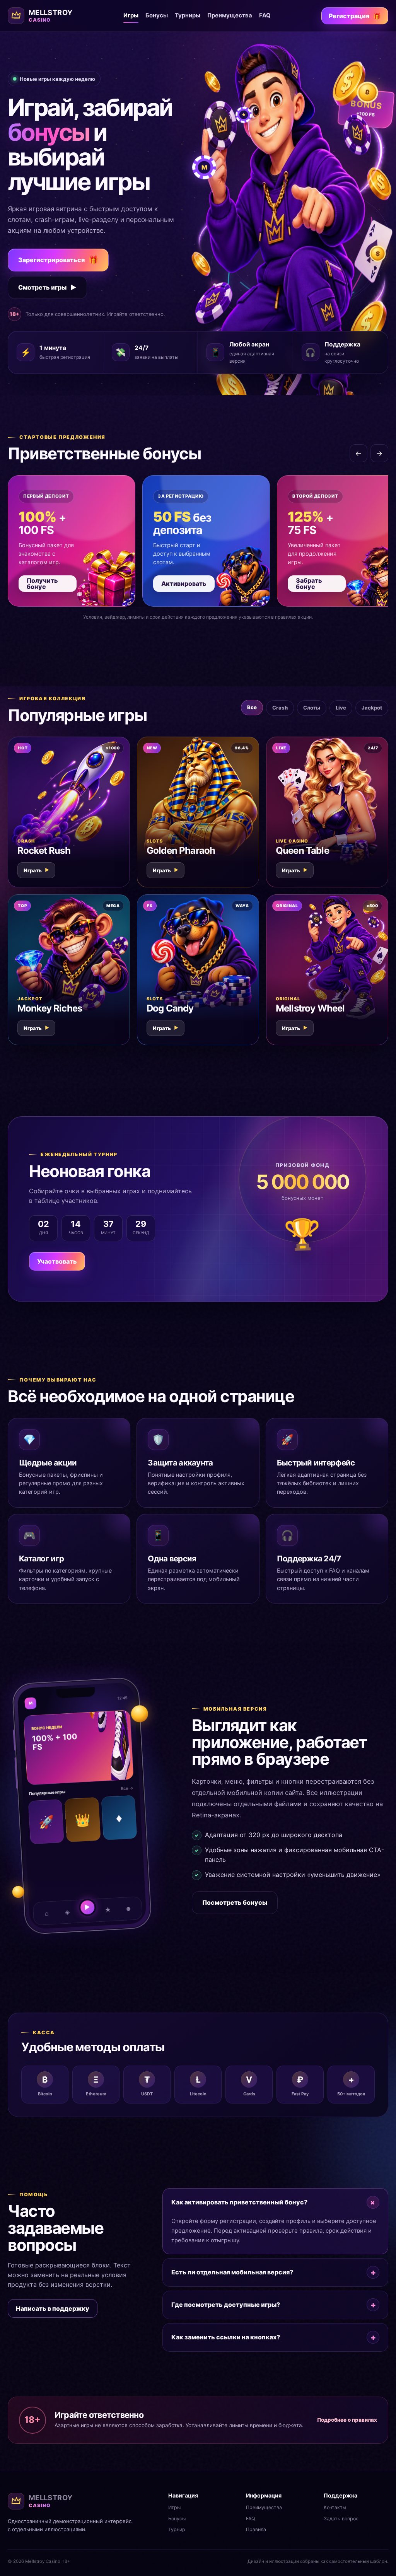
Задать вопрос (341, 2519)
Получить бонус (42, 583)
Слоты (312, 708)
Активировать (184, 583)
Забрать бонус (309, 583)
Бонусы (157, 15)
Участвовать (57, 1261)
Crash (280, 708)
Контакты (335, 2507)
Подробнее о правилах (347, 2420)
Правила (256, 2529)
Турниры (188, 15)
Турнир (177, 2529)
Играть (36, 870)
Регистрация (355, 16)
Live (341, 708)
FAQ (265, 15)
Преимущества (230, 15)
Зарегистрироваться (58, 260)
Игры (131, 15)
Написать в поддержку (53, 2308)
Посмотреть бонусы (235, 1902)
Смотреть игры (47, 287)
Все (252, 707)
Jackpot (372, 708)
